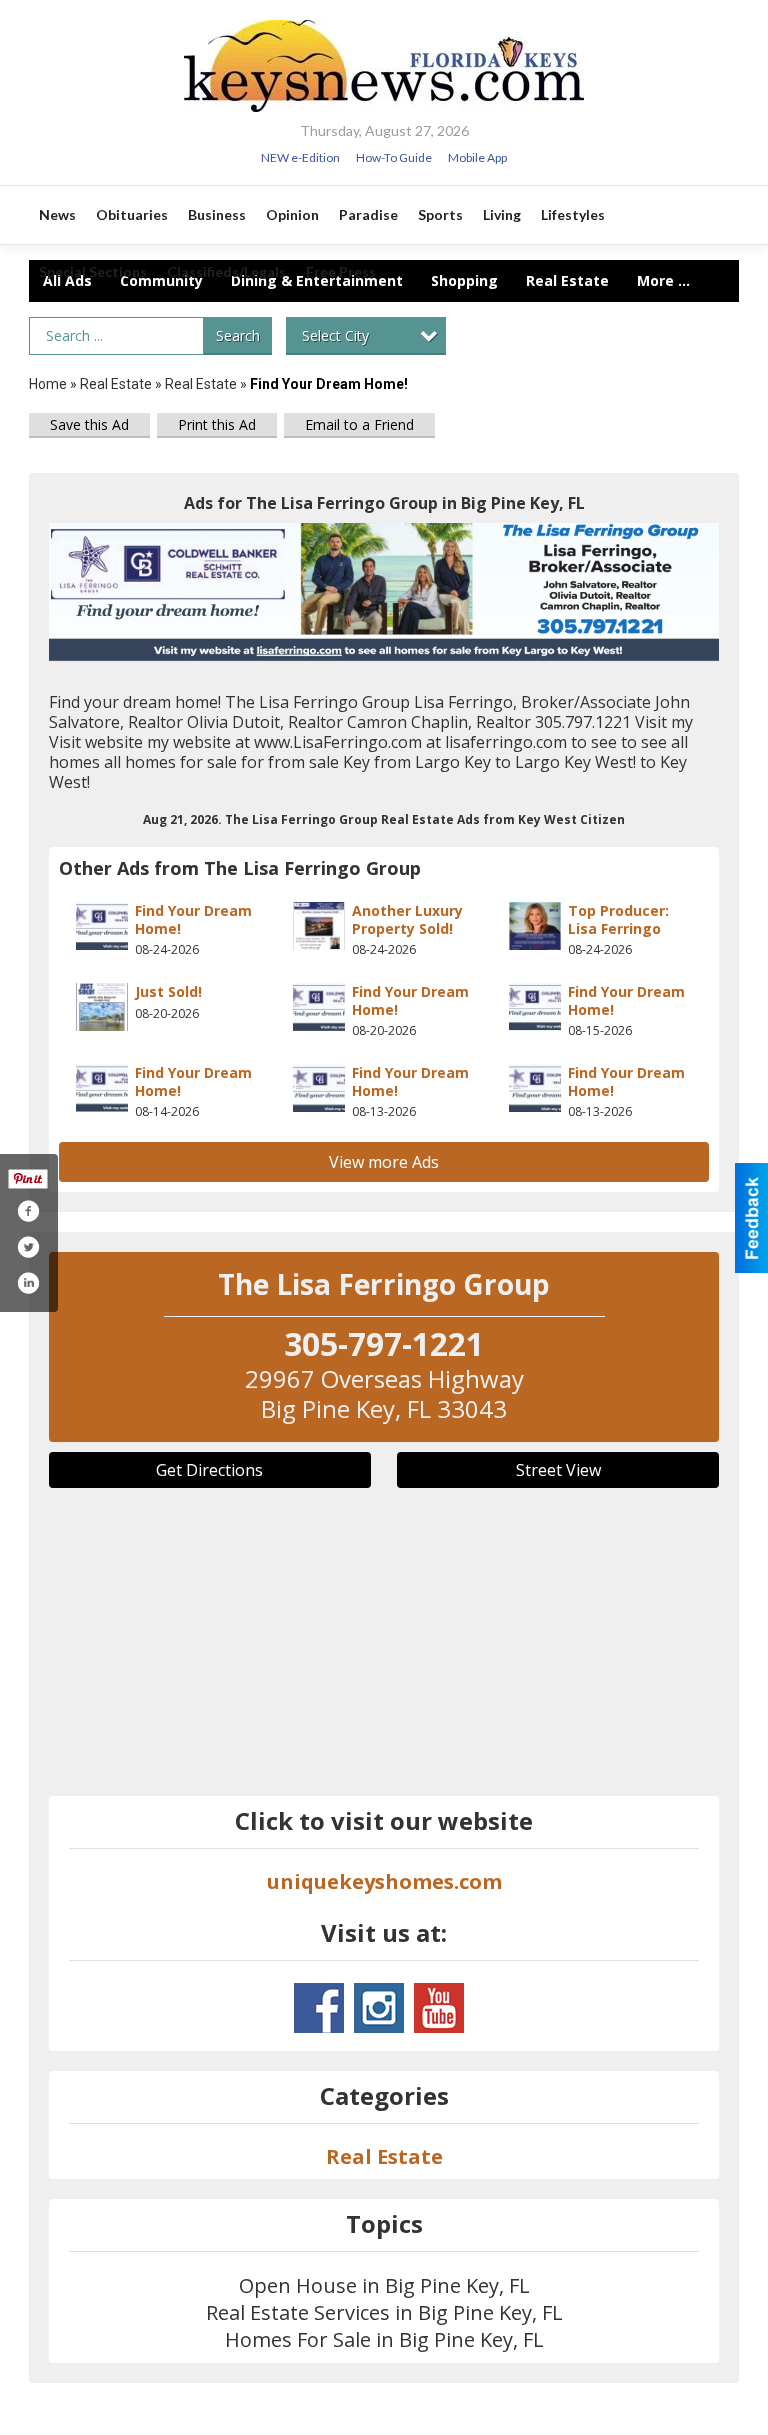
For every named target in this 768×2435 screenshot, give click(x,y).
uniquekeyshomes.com (384, 1881)
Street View (558, 1470)
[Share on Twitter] (28, 1247)
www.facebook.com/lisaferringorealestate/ (319, 2008)
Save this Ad (89, 424)
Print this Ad (217, 424)
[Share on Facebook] (28, 1211)
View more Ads (384, 1162)
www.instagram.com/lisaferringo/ (379, 2008)
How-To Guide (394, 157)
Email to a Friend (359, 424)
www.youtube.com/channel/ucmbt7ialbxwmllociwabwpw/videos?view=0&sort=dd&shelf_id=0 (439, 2008)
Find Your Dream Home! (193, 919)
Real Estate (116, 384)
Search (238, 335)
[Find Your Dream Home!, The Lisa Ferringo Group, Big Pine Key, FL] (384, 592)
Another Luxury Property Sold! (407, 919)
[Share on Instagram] (28, 1283)
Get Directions (209, 1470)
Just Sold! (168, 991)
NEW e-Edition (300, 157)
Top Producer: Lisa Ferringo (618, 919)
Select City (335, 335)
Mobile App (477, 157)
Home (48, 384)
